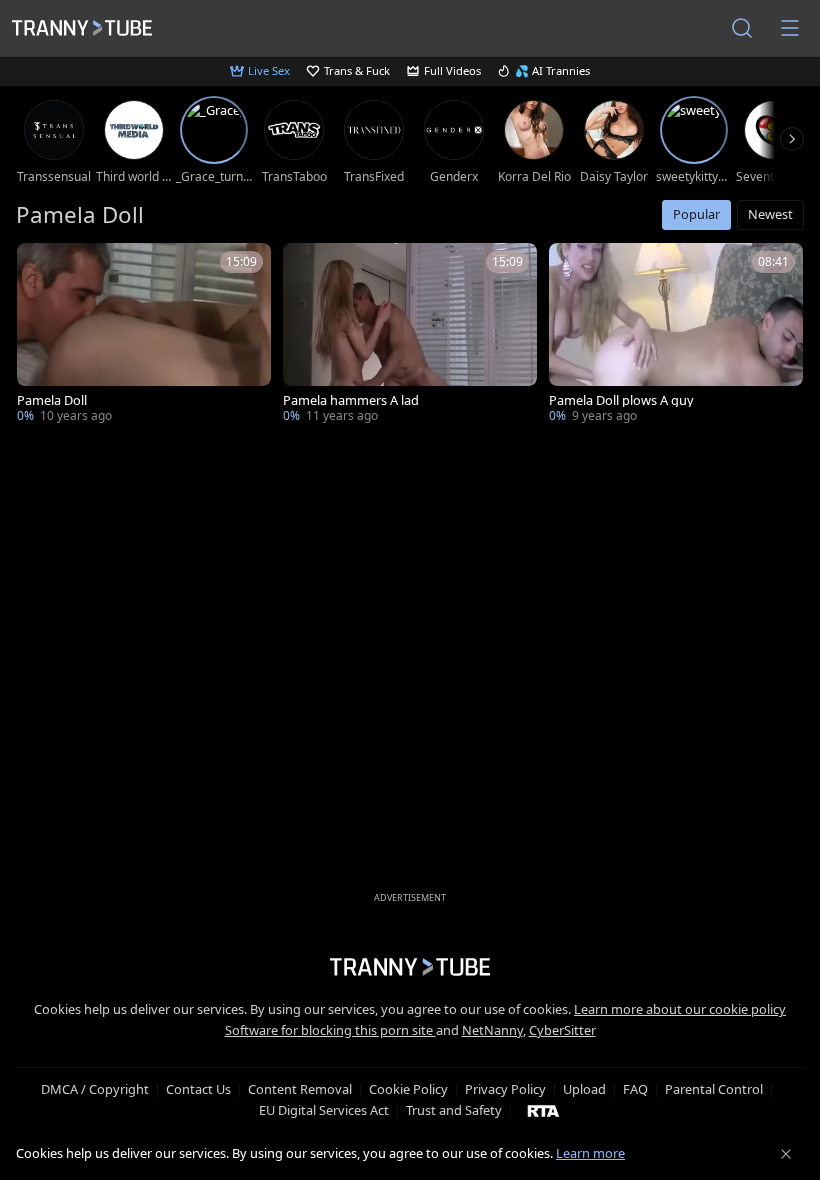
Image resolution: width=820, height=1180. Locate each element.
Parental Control (714, 1089)
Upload (584, 1089)
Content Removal (300, 1089)
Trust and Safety (454, 1110)
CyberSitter (562, 1030)
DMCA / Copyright (95, 1089)
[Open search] (742, 28)
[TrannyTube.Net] (82, 28)
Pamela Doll (52, 400)
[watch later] (41, 267)
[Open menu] (790, 28)
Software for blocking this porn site (330, 1030)
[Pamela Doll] (144, 335)
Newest (770, 214)
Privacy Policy (505, 1089)
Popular (696, 214)
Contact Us (198, 1089)
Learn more (590, 1153)
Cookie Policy (408, 1089)
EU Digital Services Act (324, 1110)
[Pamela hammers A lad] (410, 335)
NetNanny (492, 1030)
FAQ (635, 1089)
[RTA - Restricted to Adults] (543, 1110)
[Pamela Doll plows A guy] (676, 335)
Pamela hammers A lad (351, 400)
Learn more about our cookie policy (680, 1009)
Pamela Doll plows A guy (621, 400)
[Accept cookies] (786, 1154)
